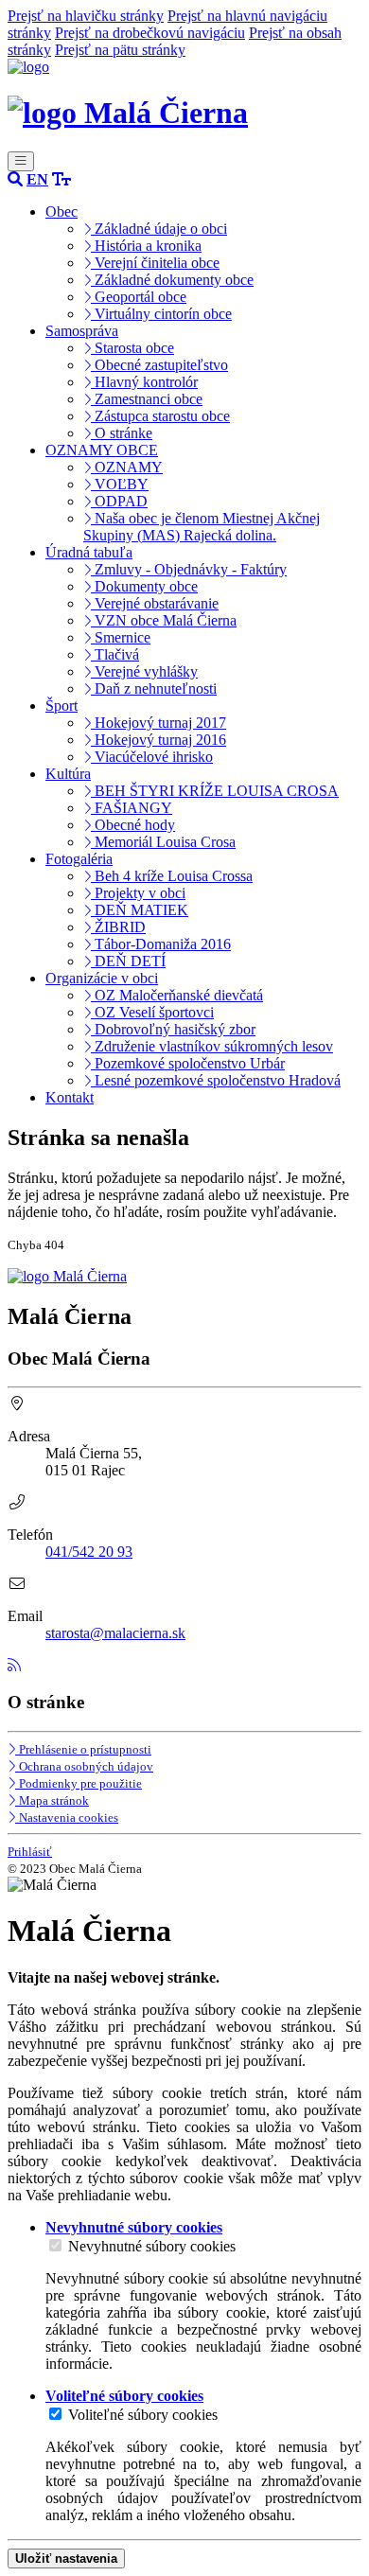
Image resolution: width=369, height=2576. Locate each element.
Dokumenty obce (144, 586)
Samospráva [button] (82, 331)
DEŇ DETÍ (128, 961)
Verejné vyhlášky (144, 671)
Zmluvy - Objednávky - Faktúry (189, 569)
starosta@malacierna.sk (115, 1633)
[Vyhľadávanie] (15, 179)
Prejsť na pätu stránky (120, 50)
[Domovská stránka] (28, 67)
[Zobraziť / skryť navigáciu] (21, 161)
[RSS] (14, 1665)
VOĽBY (120, 484)
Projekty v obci (138, 893)
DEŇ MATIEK (140, 910)
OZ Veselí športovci (152, 1012)
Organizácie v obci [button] (102, 978)
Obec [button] (61, 212)
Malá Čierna (162, 113)
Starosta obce (132, 348)
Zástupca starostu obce (160, 416)
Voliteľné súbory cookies (143, 2415)
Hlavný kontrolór (144, 382)
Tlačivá (115, 654)
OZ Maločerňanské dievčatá (177, 995)
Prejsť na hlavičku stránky (86, 16)
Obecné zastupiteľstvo (159, 365)
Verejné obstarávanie (155, 603)
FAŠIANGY (132, 808)
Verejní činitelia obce (155, 263)
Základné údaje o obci (159, 229)
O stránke (122, 433)
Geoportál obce (139, 297)
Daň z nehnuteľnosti (154, 688)
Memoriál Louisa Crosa (163, 842)
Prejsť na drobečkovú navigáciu (150, 33)
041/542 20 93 (89, 1552)
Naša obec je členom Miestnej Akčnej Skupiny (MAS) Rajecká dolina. (202, 527)
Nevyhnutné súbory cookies (152, 2246)
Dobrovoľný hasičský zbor (173, 1029)
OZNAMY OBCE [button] (102, 450)
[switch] (55, 2245)
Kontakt (70, 1097)
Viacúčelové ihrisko (152, 757)
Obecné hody (133, 825)
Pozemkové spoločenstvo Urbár (188, 1063)
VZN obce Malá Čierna (164, 620)
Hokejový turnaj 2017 (158, 723)
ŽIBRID (118, 927)
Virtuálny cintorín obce (161, 314)
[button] (37, 179)
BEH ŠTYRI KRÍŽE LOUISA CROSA (215, 791)
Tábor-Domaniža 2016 (161, 944)
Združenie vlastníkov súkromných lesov (212, 1046)
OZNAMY (127, 467)
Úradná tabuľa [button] (89, 552)
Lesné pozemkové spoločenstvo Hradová (216, 1080)
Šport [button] (61, 706)
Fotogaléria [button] (79, 859)
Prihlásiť (30, 1852)
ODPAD (119, 501)
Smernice (121, 637)
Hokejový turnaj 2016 (158, 740)
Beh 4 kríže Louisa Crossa (172, 876)
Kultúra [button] (68, 774)
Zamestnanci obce (147, 399)
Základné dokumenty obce (172, 280)
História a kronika (146, 246)
